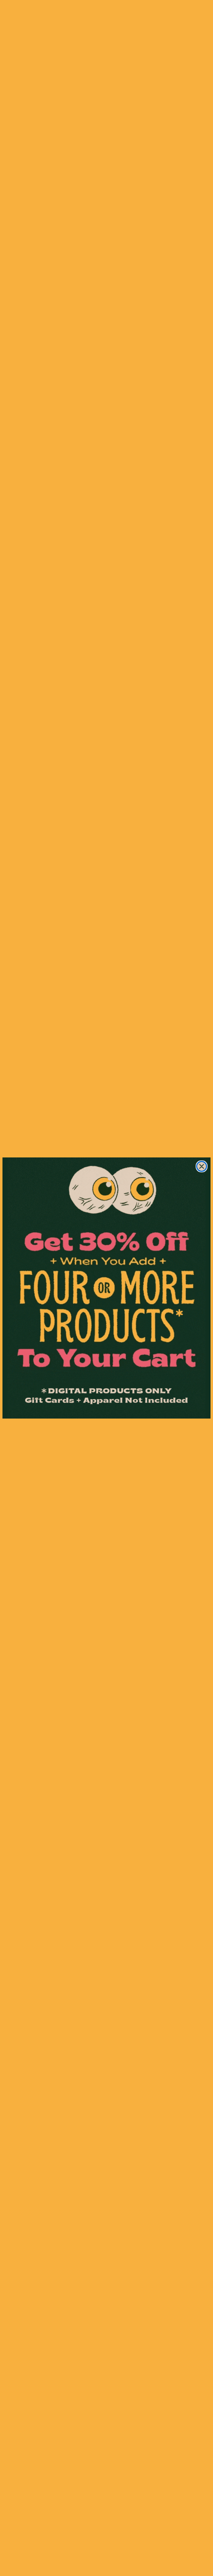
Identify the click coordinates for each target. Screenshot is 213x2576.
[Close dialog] (202, 1166)
